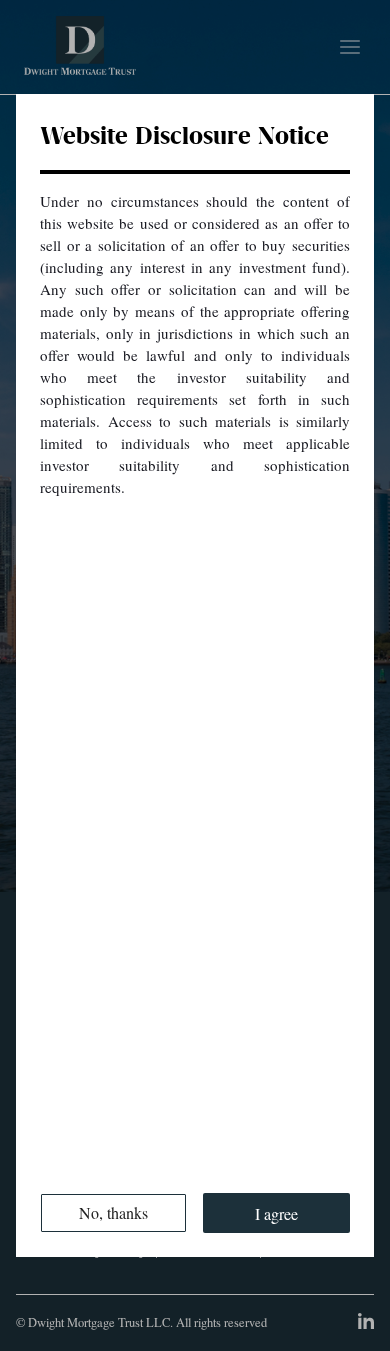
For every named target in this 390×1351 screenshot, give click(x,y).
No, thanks (113, 1212)
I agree (276, 1213)
